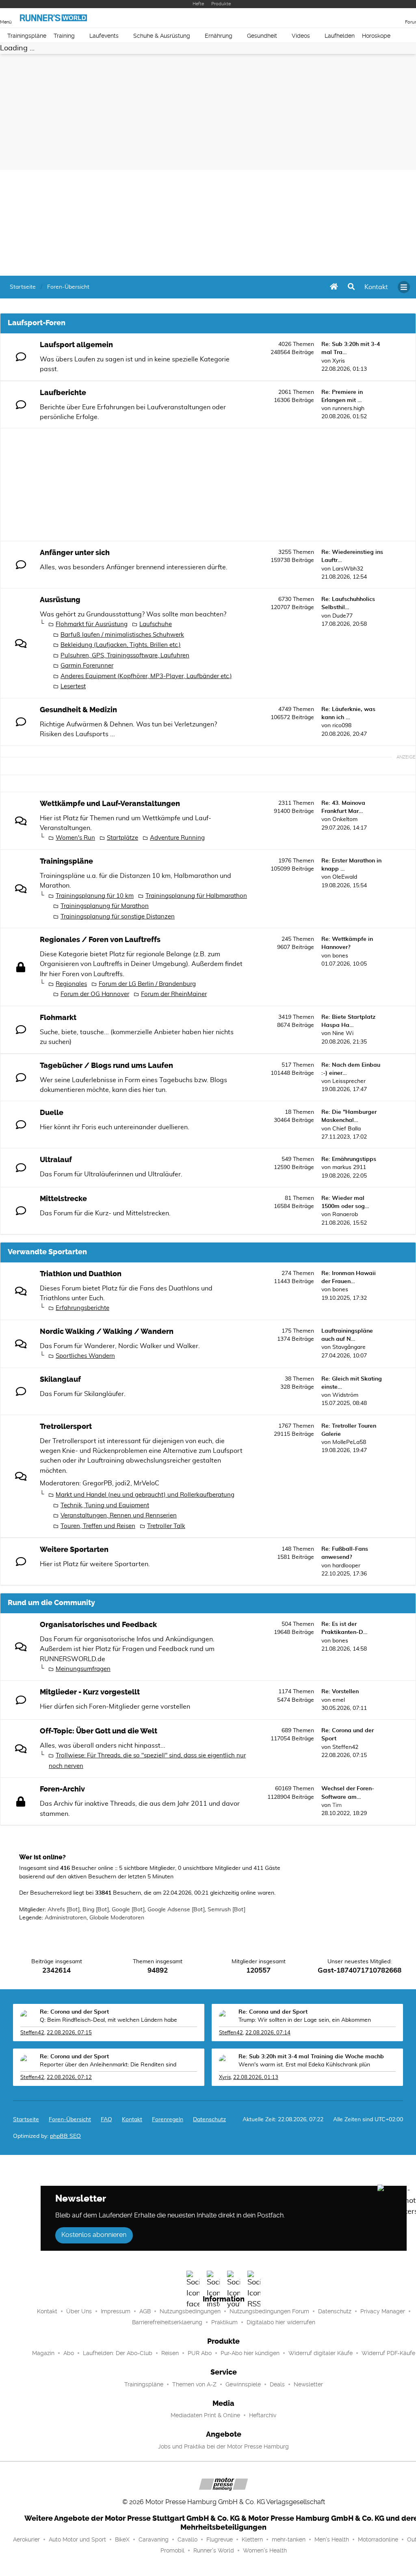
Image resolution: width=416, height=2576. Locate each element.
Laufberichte (63, 393)
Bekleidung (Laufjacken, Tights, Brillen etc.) (121, 645)
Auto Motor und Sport (77, 2539)
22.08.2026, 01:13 (256, 2078)
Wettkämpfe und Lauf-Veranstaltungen (110, 804)
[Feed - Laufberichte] (245, 407)
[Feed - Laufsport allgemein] (245, 359)
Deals (277, 2384)
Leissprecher (349, 1081)
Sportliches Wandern (85, 1356)
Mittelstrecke (63, 1199)
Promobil (172, 2550)
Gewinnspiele (243, 2384)
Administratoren (66, 1918)
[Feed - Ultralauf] (245, 1174)
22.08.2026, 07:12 (69, 2078)
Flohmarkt (58, 1018)
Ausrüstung (60, 600)
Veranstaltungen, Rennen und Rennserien (119, 1516)
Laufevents (104, 36)
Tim (337, 1805)
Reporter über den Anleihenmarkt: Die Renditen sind (108, 2065)
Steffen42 (345, 1747)
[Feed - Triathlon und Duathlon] (245, 1288)
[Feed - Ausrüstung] (245, 614)
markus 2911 (349, 1167)
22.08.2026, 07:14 (268, 2033)
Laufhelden (340, 36)
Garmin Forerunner (87, 666)
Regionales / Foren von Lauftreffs (100, 940)
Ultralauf (56, 1160)
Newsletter (308, 2384)
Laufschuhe (156, 624)
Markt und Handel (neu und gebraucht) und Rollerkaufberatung (145, 1495)
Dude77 (342, 616)
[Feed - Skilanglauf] (245, 1393)
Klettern (252, 2539)
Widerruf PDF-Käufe (388, 2353)
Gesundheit (262, 36)
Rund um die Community (51, 1603)
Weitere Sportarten (74, 1549)
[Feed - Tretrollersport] (245, 1440)
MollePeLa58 (349, 1442)
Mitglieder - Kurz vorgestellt (90, 1692)
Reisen (170, 2353)
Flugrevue (220, 2539)
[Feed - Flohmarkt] (245, 1032)
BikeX (122, 2539)
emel (339, 1700)
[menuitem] (376, 287)
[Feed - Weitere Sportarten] (245, 1564)
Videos (301, 36)
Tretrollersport (66, 1426)
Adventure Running (177, 838)
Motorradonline (378, 2539)
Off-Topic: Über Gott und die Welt (99, 1731)
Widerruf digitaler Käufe (321, 2353)
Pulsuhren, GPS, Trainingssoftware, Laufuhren (125, 656)
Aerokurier (26, 2539)
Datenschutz (209, 2120)
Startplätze (122, 838)
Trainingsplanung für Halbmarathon (196, 896)
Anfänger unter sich (75, 553)
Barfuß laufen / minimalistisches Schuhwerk (122, 635)
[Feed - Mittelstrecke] (245, 1213)
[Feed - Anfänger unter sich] (245, 567)
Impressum (116, 2311)
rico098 (342, 726)
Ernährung (219, 36)
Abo (69, 2353)
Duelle (52, 1113)
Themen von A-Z (194, 2384)
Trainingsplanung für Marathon (105, 906)
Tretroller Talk (166, 1526)
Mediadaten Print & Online (205, 2415)
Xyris (339, 361)
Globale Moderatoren (117, 1918)
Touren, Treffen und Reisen (98, 1526)
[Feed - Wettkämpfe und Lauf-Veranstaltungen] (245, 818)
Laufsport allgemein (76, 345)
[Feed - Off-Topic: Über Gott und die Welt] (245, 1745)
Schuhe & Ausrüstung (162, 36)
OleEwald (345, 877)
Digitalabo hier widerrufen (281, 2322)
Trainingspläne (27, 36)
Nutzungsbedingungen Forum (269, 2311)
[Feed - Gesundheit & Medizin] (245, 724)
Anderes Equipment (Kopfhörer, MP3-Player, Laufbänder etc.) (146, 676)
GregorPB (97, 1483)
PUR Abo (200, 2353)
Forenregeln (168, 2120)
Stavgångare (349, 1347)
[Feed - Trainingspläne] (245, 875)
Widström (345, 1395)
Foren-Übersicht (70, 2120)
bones (340, 956)
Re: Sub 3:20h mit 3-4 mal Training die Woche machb (311, 2057)
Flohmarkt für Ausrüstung (92, 624)
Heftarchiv (263, 2415)
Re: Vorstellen (340, 1692)
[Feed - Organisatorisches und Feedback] (245, 1639)
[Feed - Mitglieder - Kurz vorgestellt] (245, 1706)
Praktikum (224, 2322)
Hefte (198, 4)
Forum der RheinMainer (174, 994)
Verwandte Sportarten (47, 1252)
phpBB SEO (65, 2136)
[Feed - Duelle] (245, 1127)
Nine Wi (343, 1033)
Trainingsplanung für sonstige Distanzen (118, 917)
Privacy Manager (383, 2311)
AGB (145, 2311)
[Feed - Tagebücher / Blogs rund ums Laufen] (245, 1079)
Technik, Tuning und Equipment (105, 1505)
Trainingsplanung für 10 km (95, 896)
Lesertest (73, 686)
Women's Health (265, 2550)
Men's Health (332, 2539)
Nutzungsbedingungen (190, 2311)
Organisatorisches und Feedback (98, 1625)
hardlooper (346, 1566)
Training (64, 36)
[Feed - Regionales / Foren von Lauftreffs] (245, 954)
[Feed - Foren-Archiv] (245, 1803)
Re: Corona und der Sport (74, 2012)
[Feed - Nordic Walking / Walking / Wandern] (245, 1345)
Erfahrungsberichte (82, 1308)
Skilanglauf (60, 1379)
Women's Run (75, 838)
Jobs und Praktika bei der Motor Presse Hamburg (223, 2446)
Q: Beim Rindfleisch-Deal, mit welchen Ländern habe (108, 2020)
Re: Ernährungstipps (349, 1159)
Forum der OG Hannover (95, 994)
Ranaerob (345, 1215)
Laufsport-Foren (37, 323)
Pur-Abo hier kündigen (250, 2353)
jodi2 (123, 1483)
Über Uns (79, 2311)
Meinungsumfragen (83, 1669)
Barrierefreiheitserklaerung (167, 2322)
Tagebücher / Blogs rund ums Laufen (106, 1065)
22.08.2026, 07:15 (69, 2033)
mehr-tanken (289, 2539)
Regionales (71, 984)
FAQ (106, 2120)
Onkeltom (345, 819)
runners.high (348, 408)
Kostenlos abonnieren (94, 2235)
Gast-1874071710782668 (360, 1971)
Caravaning (154, 2539)
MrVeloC (146, 1483)
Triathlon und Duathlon (81, 1274)
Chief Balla (347, 1129)
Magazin (43, 2353)
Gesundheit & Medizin (78, 710)
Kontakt (47, 2311)
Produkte (221, 4)
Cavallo (187, 2539)
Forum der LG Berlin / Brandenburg (147, 984)
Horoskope (376, 36)
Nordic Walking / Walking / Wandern (107, 1331)
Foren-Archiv (62, 1789)
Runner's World (214, 2550)
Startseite (26, 2120)
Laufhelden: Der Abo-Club (118, 2353)
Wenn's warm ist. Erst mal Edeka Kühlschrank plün (304, 2065)
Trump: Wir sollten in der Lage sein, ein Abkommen (305, 2020)
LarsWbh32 (348, 569)
